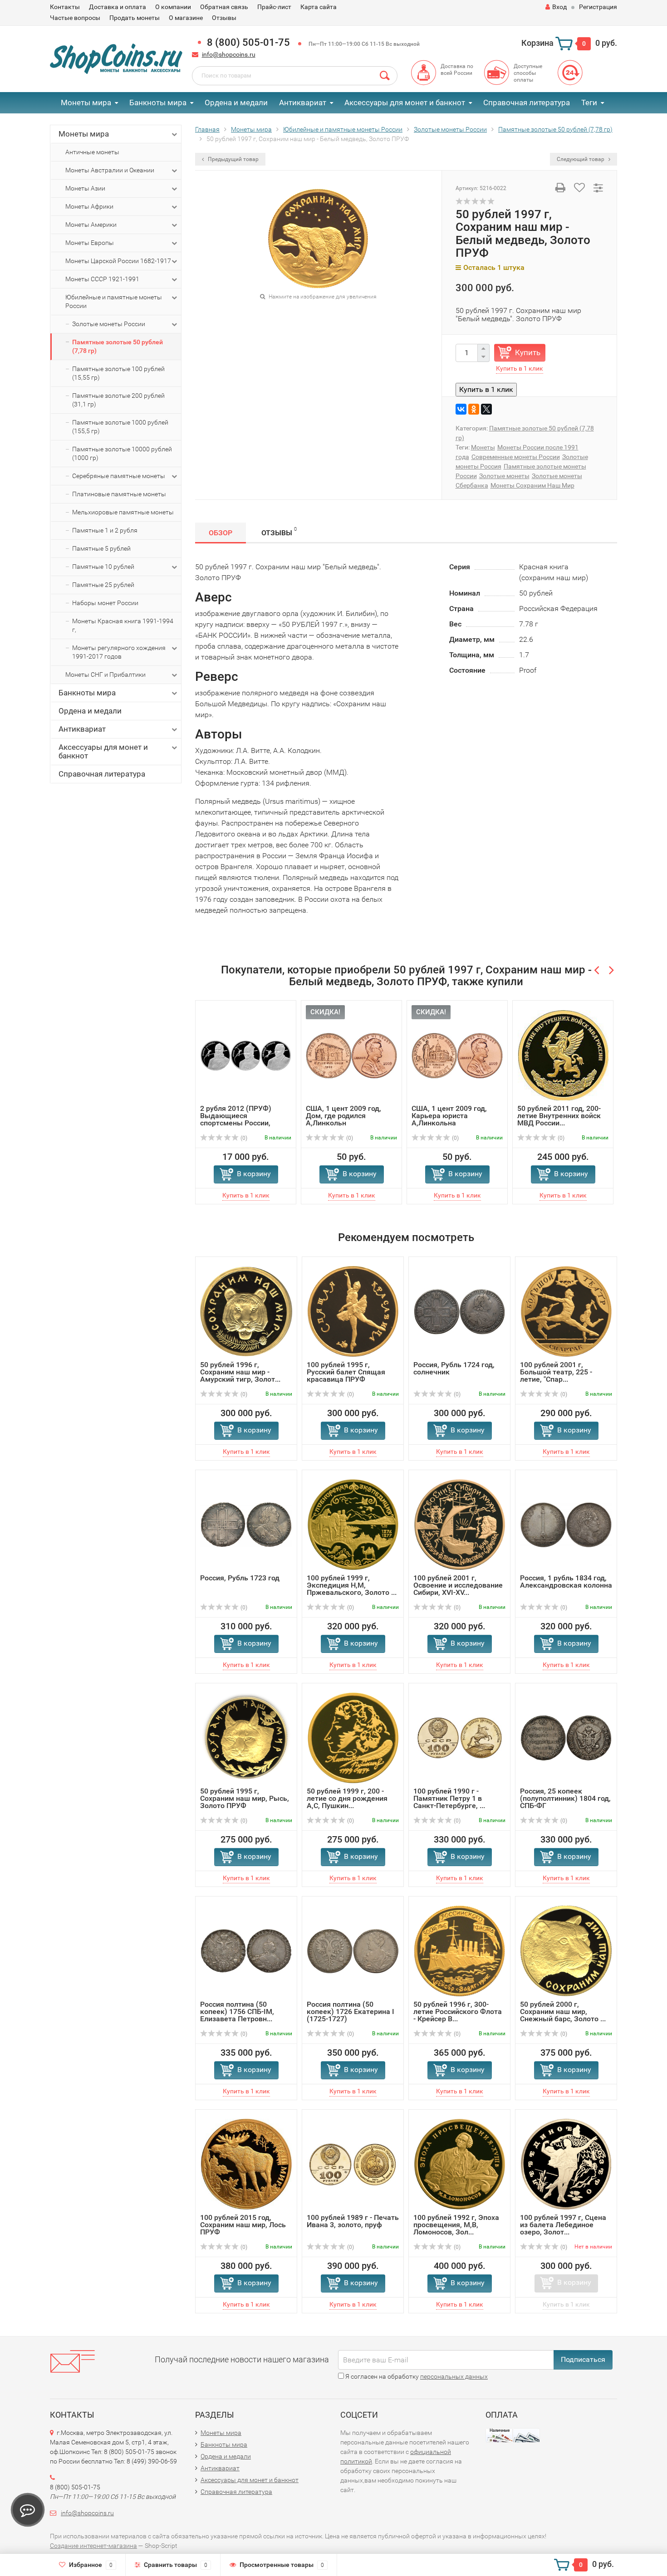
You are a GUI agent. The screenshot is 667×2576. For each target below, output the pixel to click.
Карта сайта (319, 7)
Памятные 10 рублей (103, 567)
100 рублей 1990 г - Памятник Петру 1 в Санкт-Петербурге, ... (449, 1798)
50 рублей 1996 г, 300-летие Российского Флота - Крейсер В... (458, 2011)
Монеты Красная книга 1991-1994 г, (123, 625)
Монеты (483, 447)
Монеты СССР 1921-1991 (102, 279)
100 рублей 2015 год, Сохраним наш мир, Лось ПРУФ (243, 2225)
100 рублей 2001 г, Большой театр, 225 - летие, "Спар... (556, 1372)
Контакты (65, 7)
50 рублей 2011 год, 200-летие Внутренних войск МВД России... (559, 1116)
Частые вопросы (75, 18)
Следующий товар (581, 159)
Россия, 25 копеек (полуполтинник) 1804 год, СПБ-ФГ (565, 1798)
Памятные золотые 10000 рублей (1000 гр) (122, 453)
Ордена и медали (236, 103)
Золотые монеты (504, 476)
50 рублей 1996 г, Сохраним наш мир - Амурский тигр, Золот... (240, 1372)
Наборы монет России (105, 603)
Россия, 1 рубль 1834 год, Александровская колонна (566, 1581)
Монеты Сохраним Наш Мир (532, 485)
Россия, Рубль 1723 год (240, 1578)
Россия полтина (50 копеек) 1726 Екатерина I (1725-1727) (351, 2011)
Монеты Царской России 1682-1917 (118, 261)
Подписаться (583, 2359)
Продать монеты (135, 18)
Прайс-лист (274, 7)
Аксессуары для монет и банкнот (405, 103)
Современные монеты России (516, 457)
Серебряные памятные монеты (119, 476)
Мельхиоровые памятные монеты (123, 512)
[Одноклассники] (474, 409)
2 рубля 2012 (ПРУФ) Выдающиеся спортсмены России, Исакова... (236, 1119)
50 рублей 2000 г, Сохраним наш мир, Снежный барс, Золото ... (563, 2011)
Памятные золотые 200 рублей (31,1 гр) (118, 400)
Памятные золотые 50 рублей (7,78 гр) (118, 346)
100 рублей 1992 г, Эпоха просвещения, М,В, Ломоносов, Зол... (456, 2225)
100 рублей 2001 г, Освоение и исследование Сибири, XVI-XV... (458, 1585)
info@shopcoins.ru (229, 54)
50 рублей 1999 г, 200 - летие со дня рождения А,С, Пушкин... (347, 1798)
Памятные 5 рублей (101, 548)
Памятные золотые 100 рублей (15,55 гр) (118, 373)
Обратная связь (224, 7)
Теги (589, 103)
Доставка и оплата (118, 7)
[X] (486, 409)
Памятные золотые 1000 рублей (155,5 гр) (120, 427)
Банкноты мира (158, 103)
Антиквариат (303, 103)
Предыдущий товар (233, 159)
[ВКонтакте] (461, 409)
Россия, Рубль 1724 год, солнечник (454, 1368)
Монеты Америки (91, 225)
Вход (559, 7)
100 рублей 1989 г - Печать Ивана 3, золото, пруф (353, 2221)
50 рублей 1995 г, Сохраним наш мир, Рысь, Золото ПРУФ (245, 1798)
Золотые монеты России (109, 324)
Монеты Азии (85, 188)
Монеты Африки (89, 206)
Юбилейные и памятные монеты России (114, 301)
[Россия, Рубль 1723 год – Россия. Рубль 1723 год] (246, 1524)
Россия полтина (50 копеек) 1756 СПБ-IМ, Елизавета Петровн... (237, 2011)
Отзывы (224, 18)
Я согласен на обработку (416, 2376)
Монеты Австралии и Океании (110, 170)
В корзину (254, 1174)
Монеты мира (86, 103)
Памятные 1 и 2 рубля (105, 530)
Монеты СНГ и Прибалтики (105, 675)
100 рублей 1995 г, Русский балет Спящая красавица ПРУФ (346, 1372)
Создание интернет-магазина (93, 2546)
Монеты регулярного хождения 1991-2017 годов (119, 652)
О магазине (186, 18)
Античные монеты (92, 152)
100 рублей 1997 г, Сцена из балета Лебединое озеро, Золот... (563, 2225)
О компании (173, 7)
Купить (528, 352)
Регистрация (598, 7)
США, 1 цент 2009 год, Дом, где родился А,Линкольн (343, 1116)
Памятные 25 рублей (103, 585)
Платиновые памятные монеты (119, 494)
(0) (243, 1138)
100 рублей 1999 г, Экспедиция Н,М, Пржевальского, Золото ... (352, 1585)
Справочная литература (527, 103)
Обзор (221, 533)
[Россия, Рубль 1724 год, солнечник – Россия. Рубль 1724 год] (459, 1311)
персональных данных (454, 2376)
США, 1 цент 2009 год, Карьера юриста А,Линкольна (449, 1116)
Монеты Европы (90, 243)
